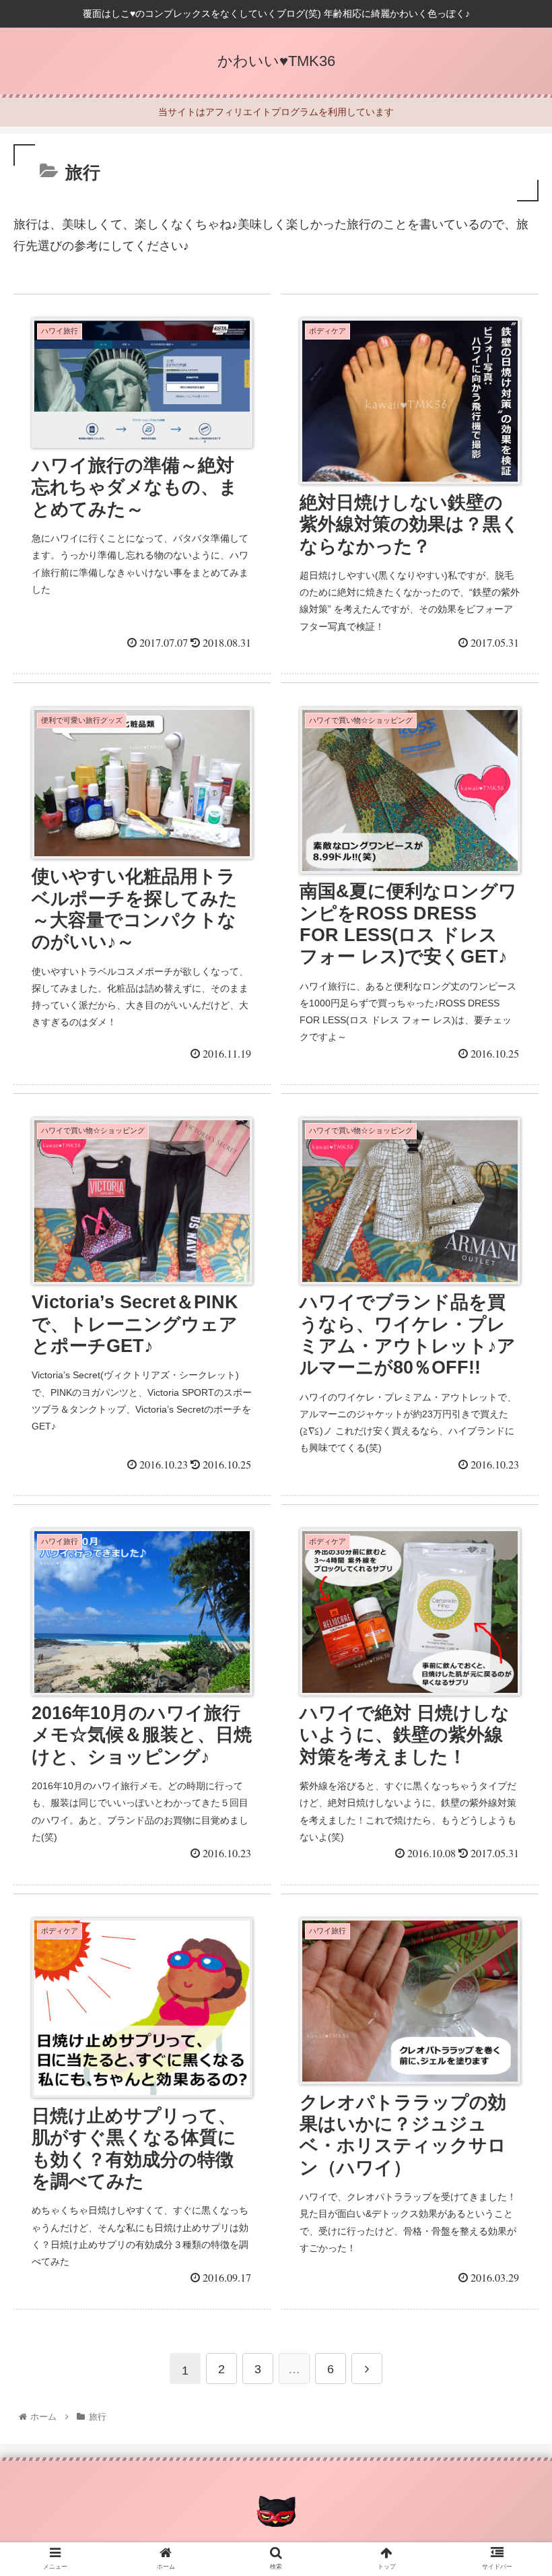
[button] (511, 1657)
